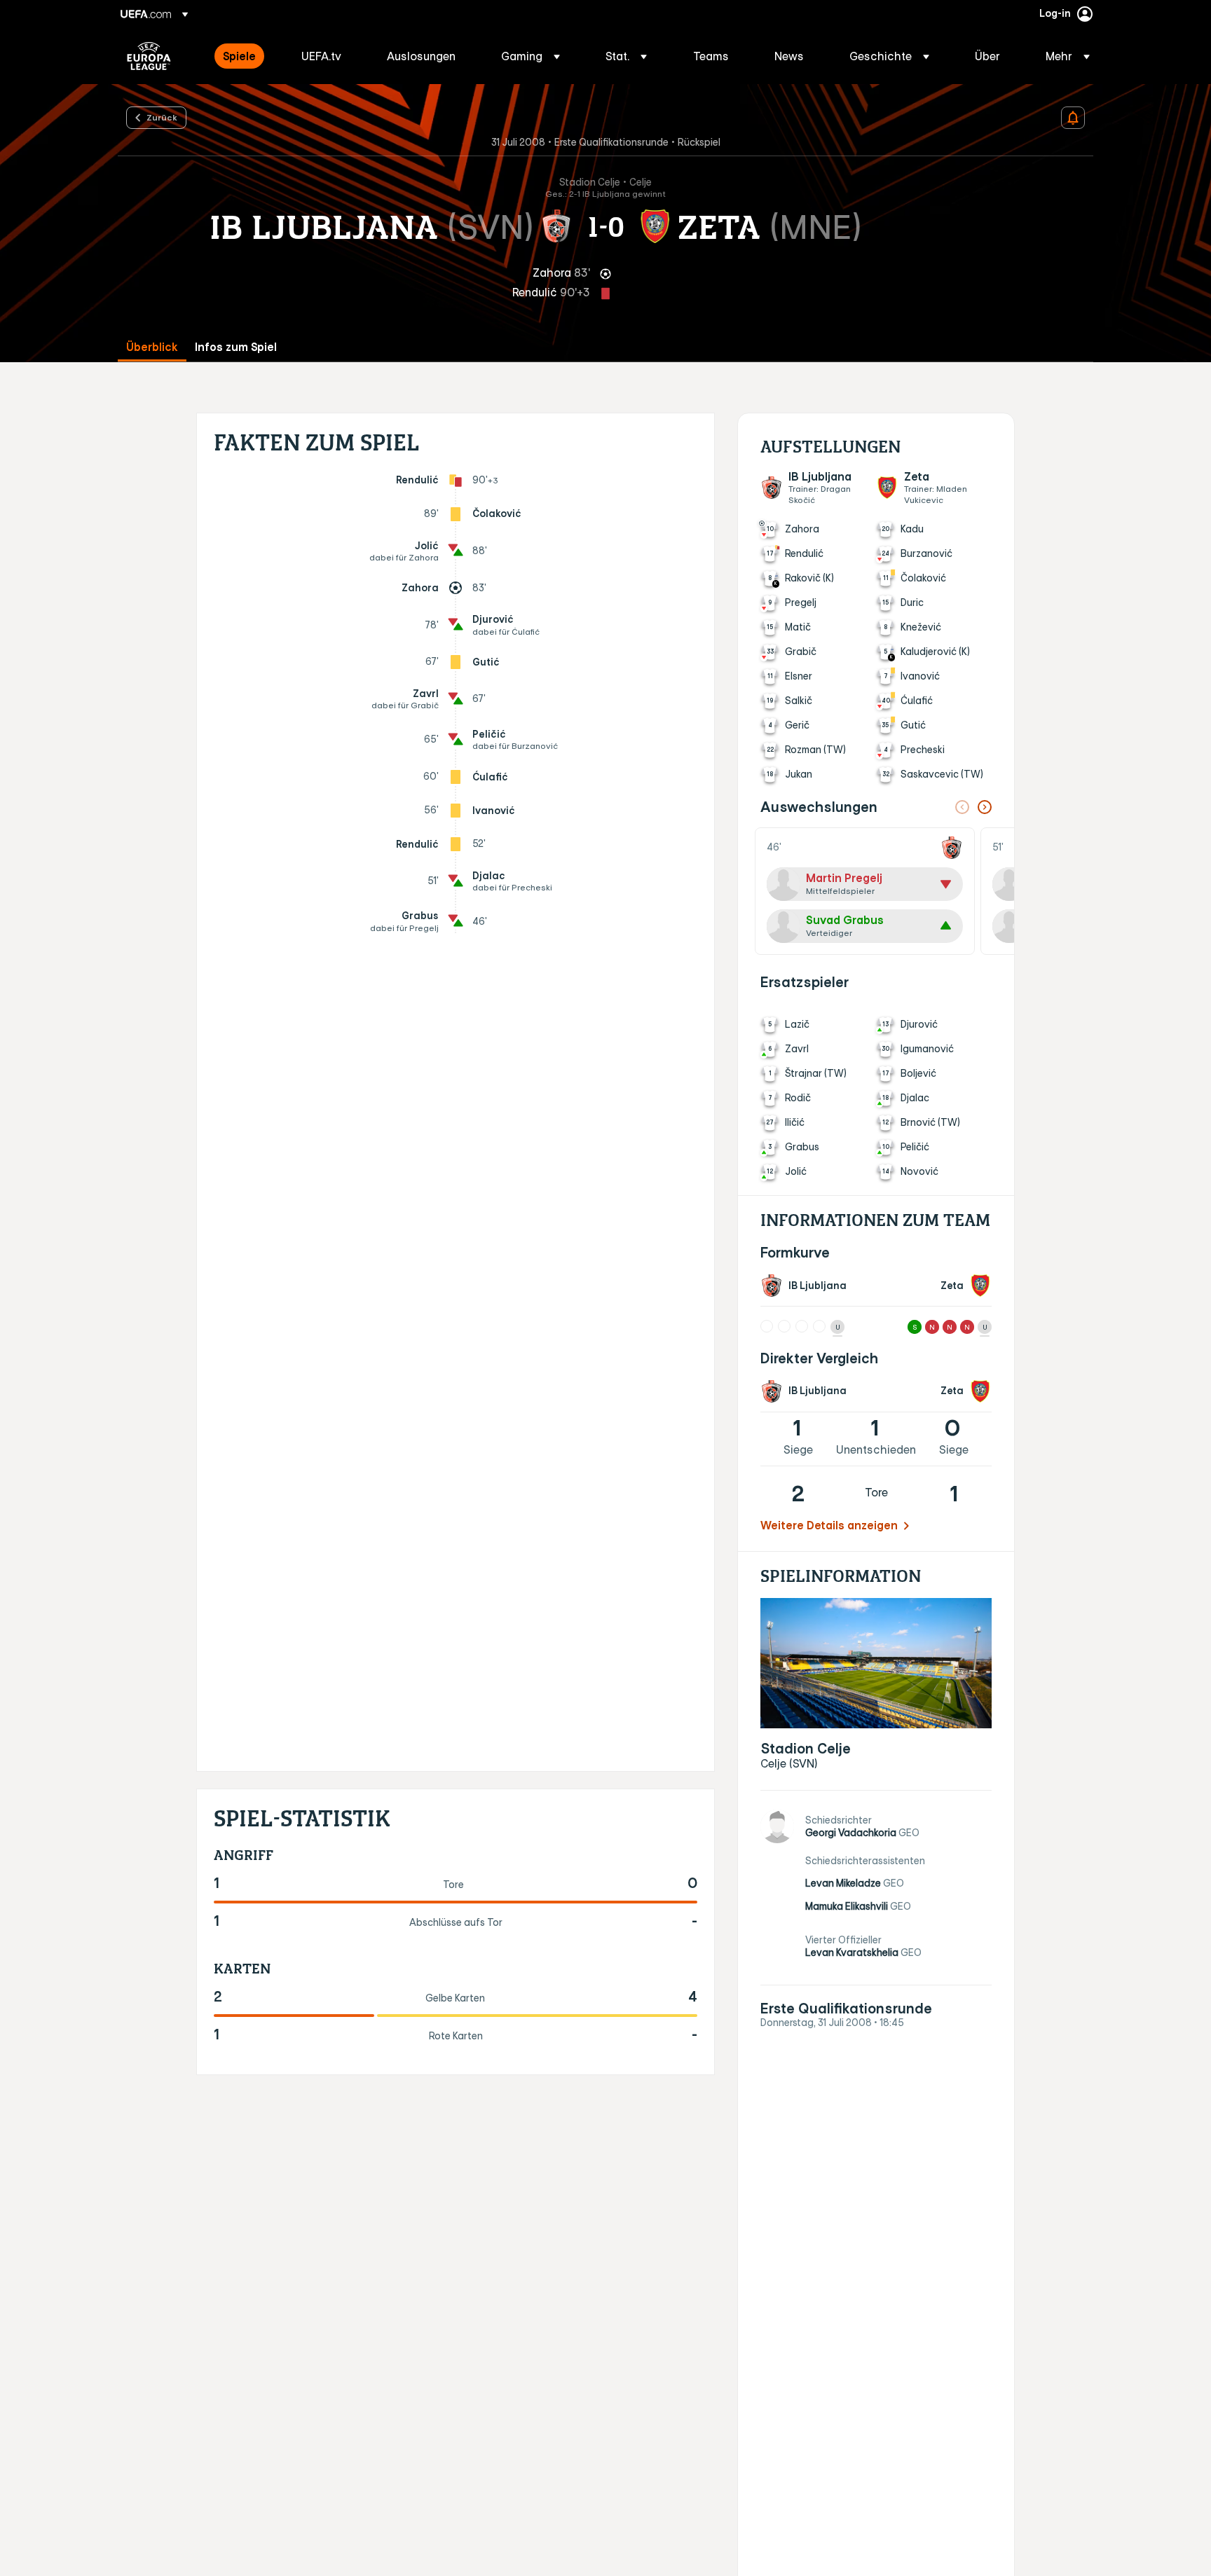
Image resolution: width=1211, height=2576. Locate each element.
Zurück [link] (162, 117)
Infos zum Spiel (236, 347)
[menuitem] (245, 56)
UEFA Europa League (149, 56)
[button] (531, 56)
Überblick (152, 347)
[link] (239, 56)
